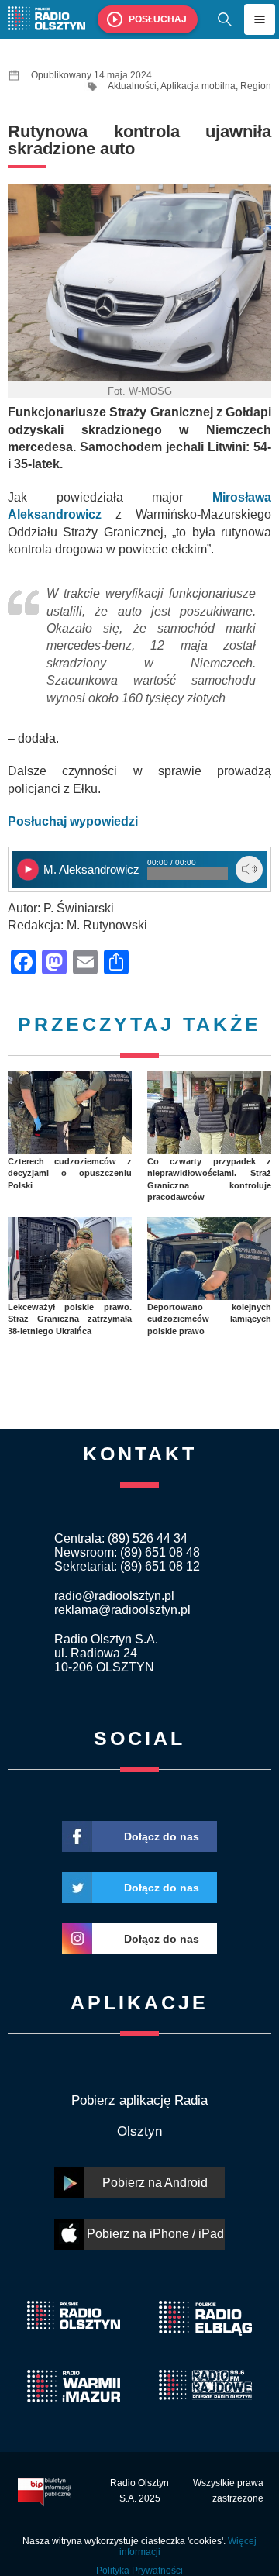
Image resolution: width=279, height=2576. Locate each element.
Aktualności (132, 86)
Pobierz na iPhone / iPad (155, 2234)
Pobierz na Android (155, 2183)
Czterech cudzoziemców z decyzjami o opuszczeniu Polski (70, 1173)
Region (256, 86)
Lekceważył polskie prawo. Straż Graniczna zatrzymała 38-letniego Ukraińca (70, 1319)
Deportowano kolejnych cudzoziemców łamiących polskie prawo (209, 1319)
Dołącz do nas (162, 1836)
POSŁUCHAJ (158, 19)
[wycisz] (249, 869)
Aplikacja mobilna (198, 86)
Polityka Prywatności (139, 2571)
